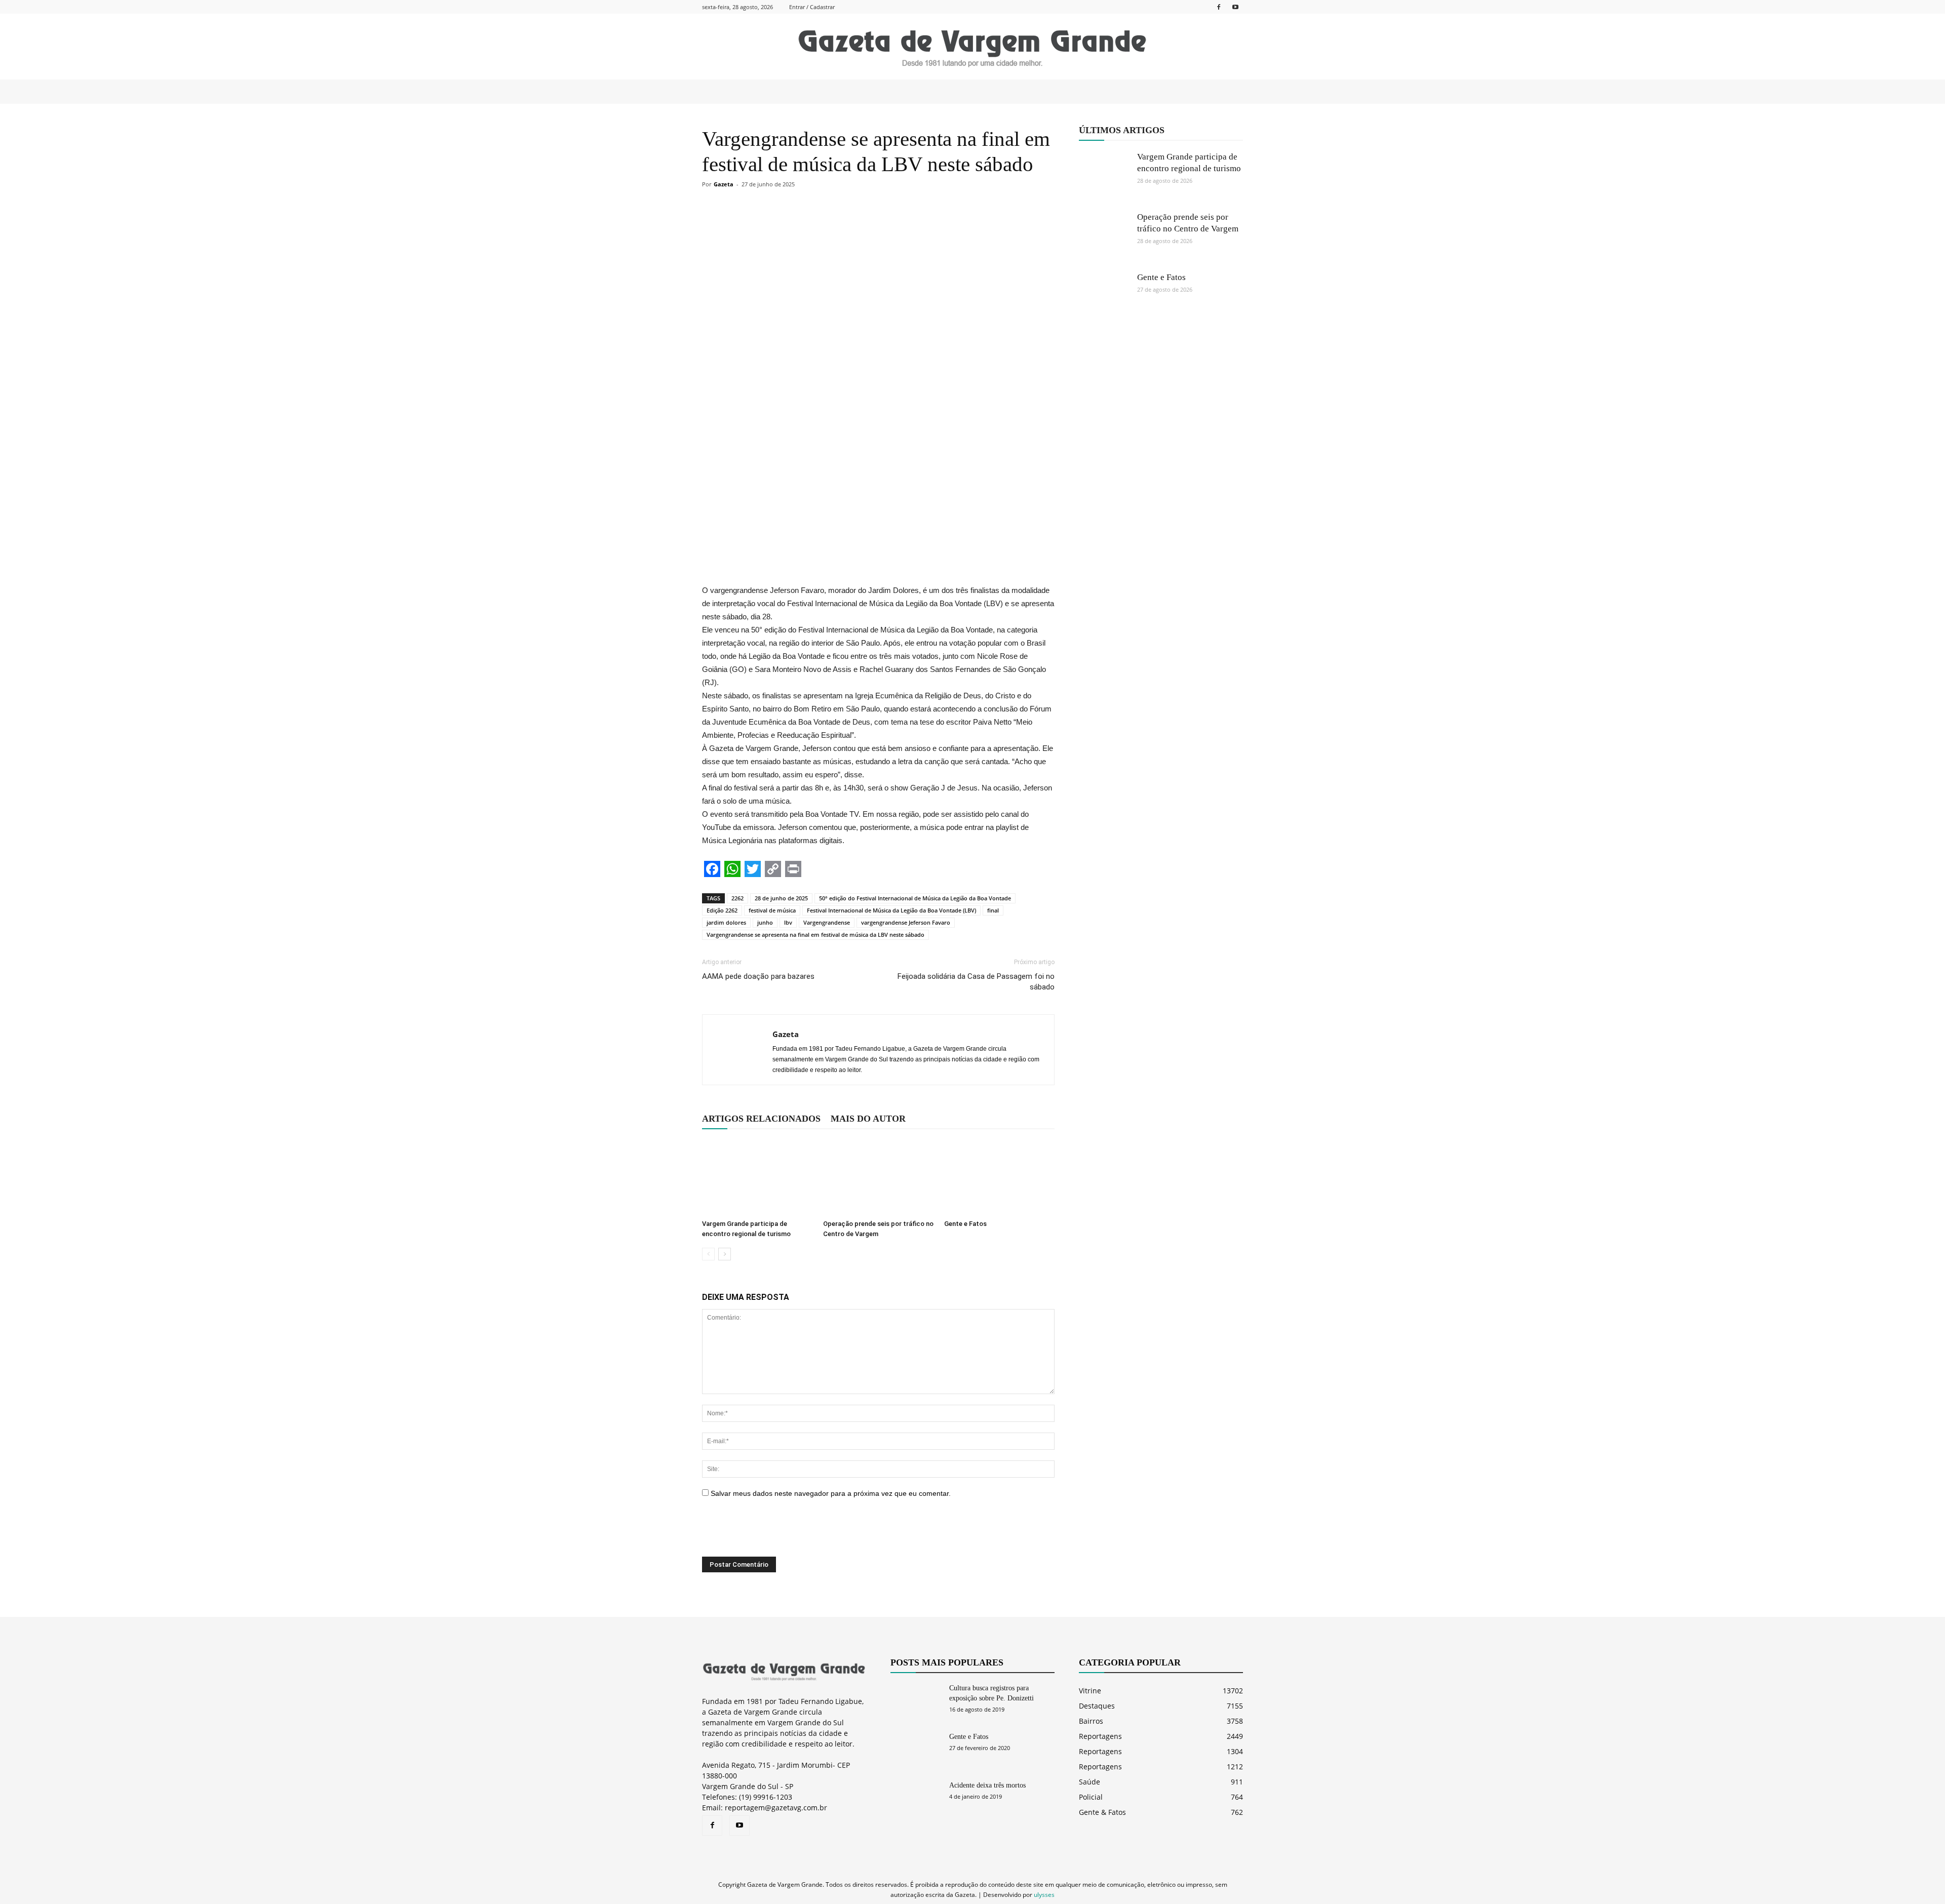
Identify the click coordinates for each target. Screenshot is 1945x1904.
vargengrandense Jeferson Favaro (906, 922)
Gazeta (724, 184)
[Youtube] (1235, 7)
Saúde (1090, 1782)
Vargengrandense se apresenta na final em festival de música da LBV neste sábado (815, 935)
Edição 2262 (722, 910)
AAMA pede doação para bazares (758, 976)
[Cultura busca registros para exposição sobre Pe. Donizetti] (916, 1701)
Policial (1091, 1797)
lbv (788, 922)
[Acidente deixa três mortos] (916, 1798)
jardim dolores (726, 922)
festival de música (772, 910)
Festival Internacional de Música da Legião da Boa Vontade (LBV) (891, 910)
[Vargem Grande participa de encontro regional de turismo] (757, 1177)
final (993, 910)
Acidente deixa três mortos (987, 1785)
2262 (737, 898)
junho (765, 922)
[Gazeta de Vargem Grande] (972, 47)
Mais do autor (868, 1119)
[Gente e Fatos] (999, 1177)
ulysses (1044, 1895)
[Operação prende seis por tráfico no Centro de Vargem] (878, 1177)
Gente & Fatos (1102, 1812)
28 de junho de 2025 (781, 898)
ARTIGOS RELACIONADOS (761, 1119)
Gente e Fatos (965, 1224)
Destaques (1097, 1706)
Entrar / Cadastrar (812, 7)
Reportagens (1100, 1736)
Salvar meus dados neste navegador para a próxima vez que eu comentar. (831, 1493)
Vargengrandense (827, 922)
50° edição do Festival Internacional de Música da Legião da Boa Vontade (915, 898)
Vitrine (1090, 1691)
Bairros (1091, 1721)
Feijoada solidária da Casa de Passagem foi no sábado (976, 982)
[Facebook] (1219, 7)
